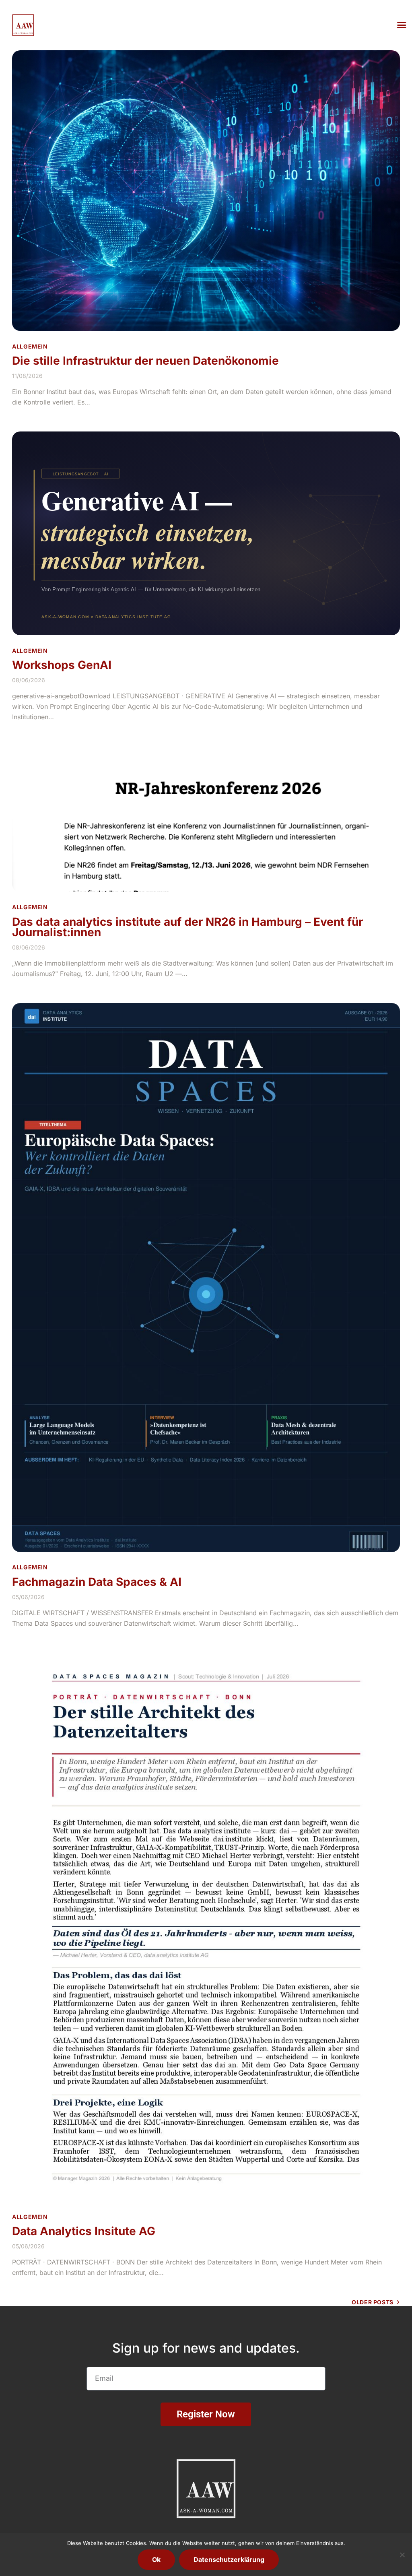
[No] (402, 2555)
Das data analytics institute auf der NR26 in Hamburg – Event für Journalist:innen (187, 927)
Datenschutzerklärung (229, 2559)
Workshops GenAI (62, 665)
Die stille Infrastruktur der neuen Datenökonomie (145, 361)
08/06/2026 (29, 680)
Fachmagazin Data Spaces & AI (97, 1582)
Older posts (373, 2302)
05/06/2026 (28, 1597)
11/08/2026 (27, 376)
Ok (156, 2559)
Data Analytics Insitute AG (84, 2231)
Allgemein (30, 346)
